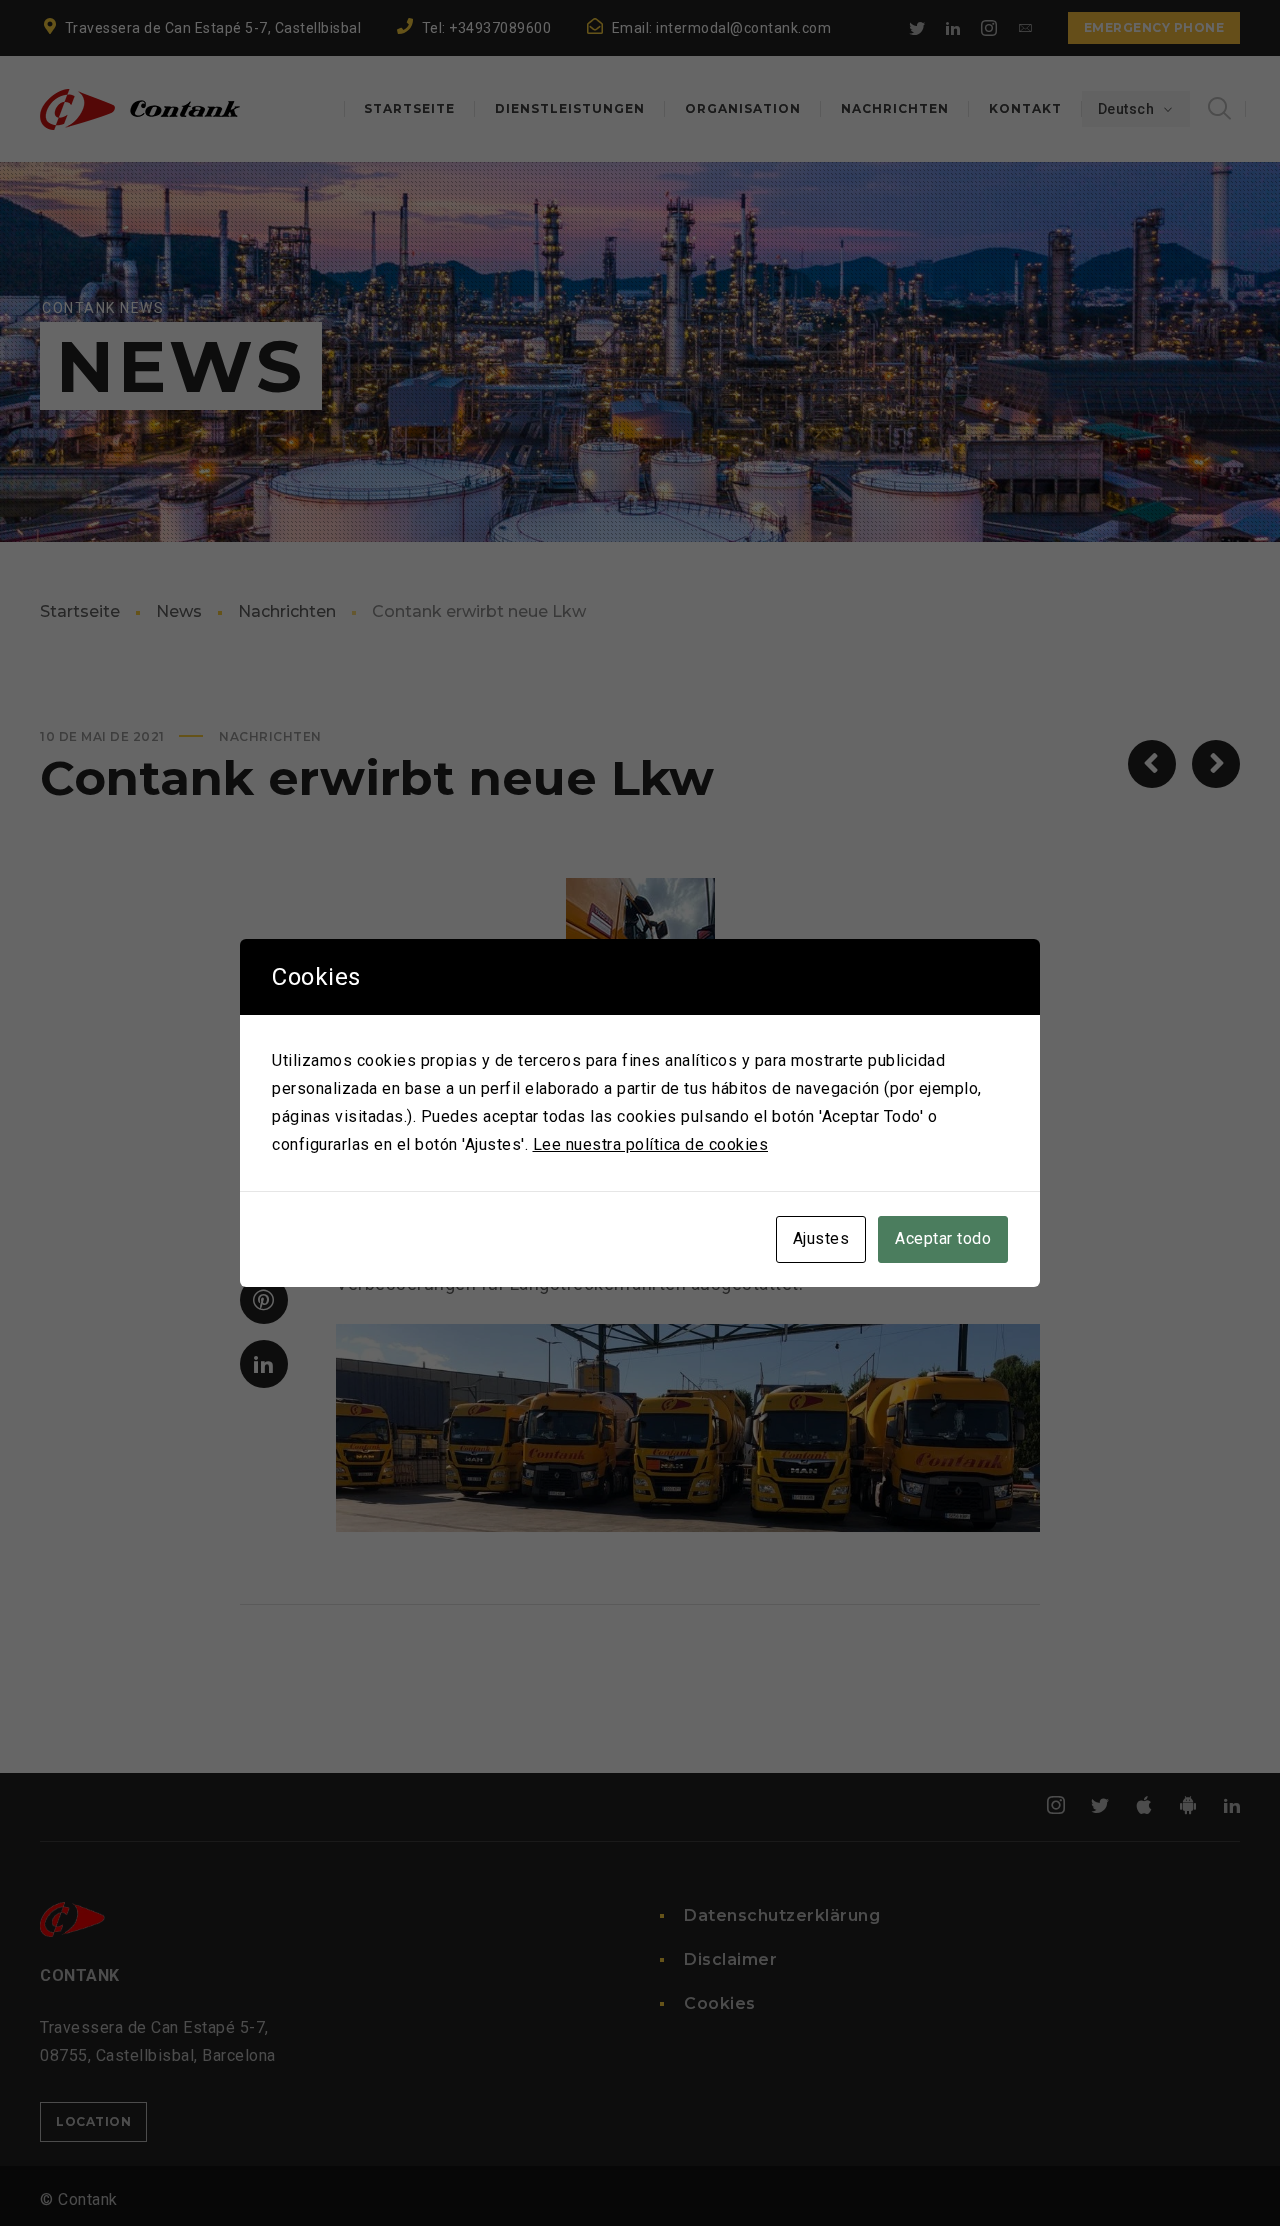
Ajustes (821, 1238)
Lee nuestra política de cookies (651, 1144)
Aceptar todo (943, 1238)
